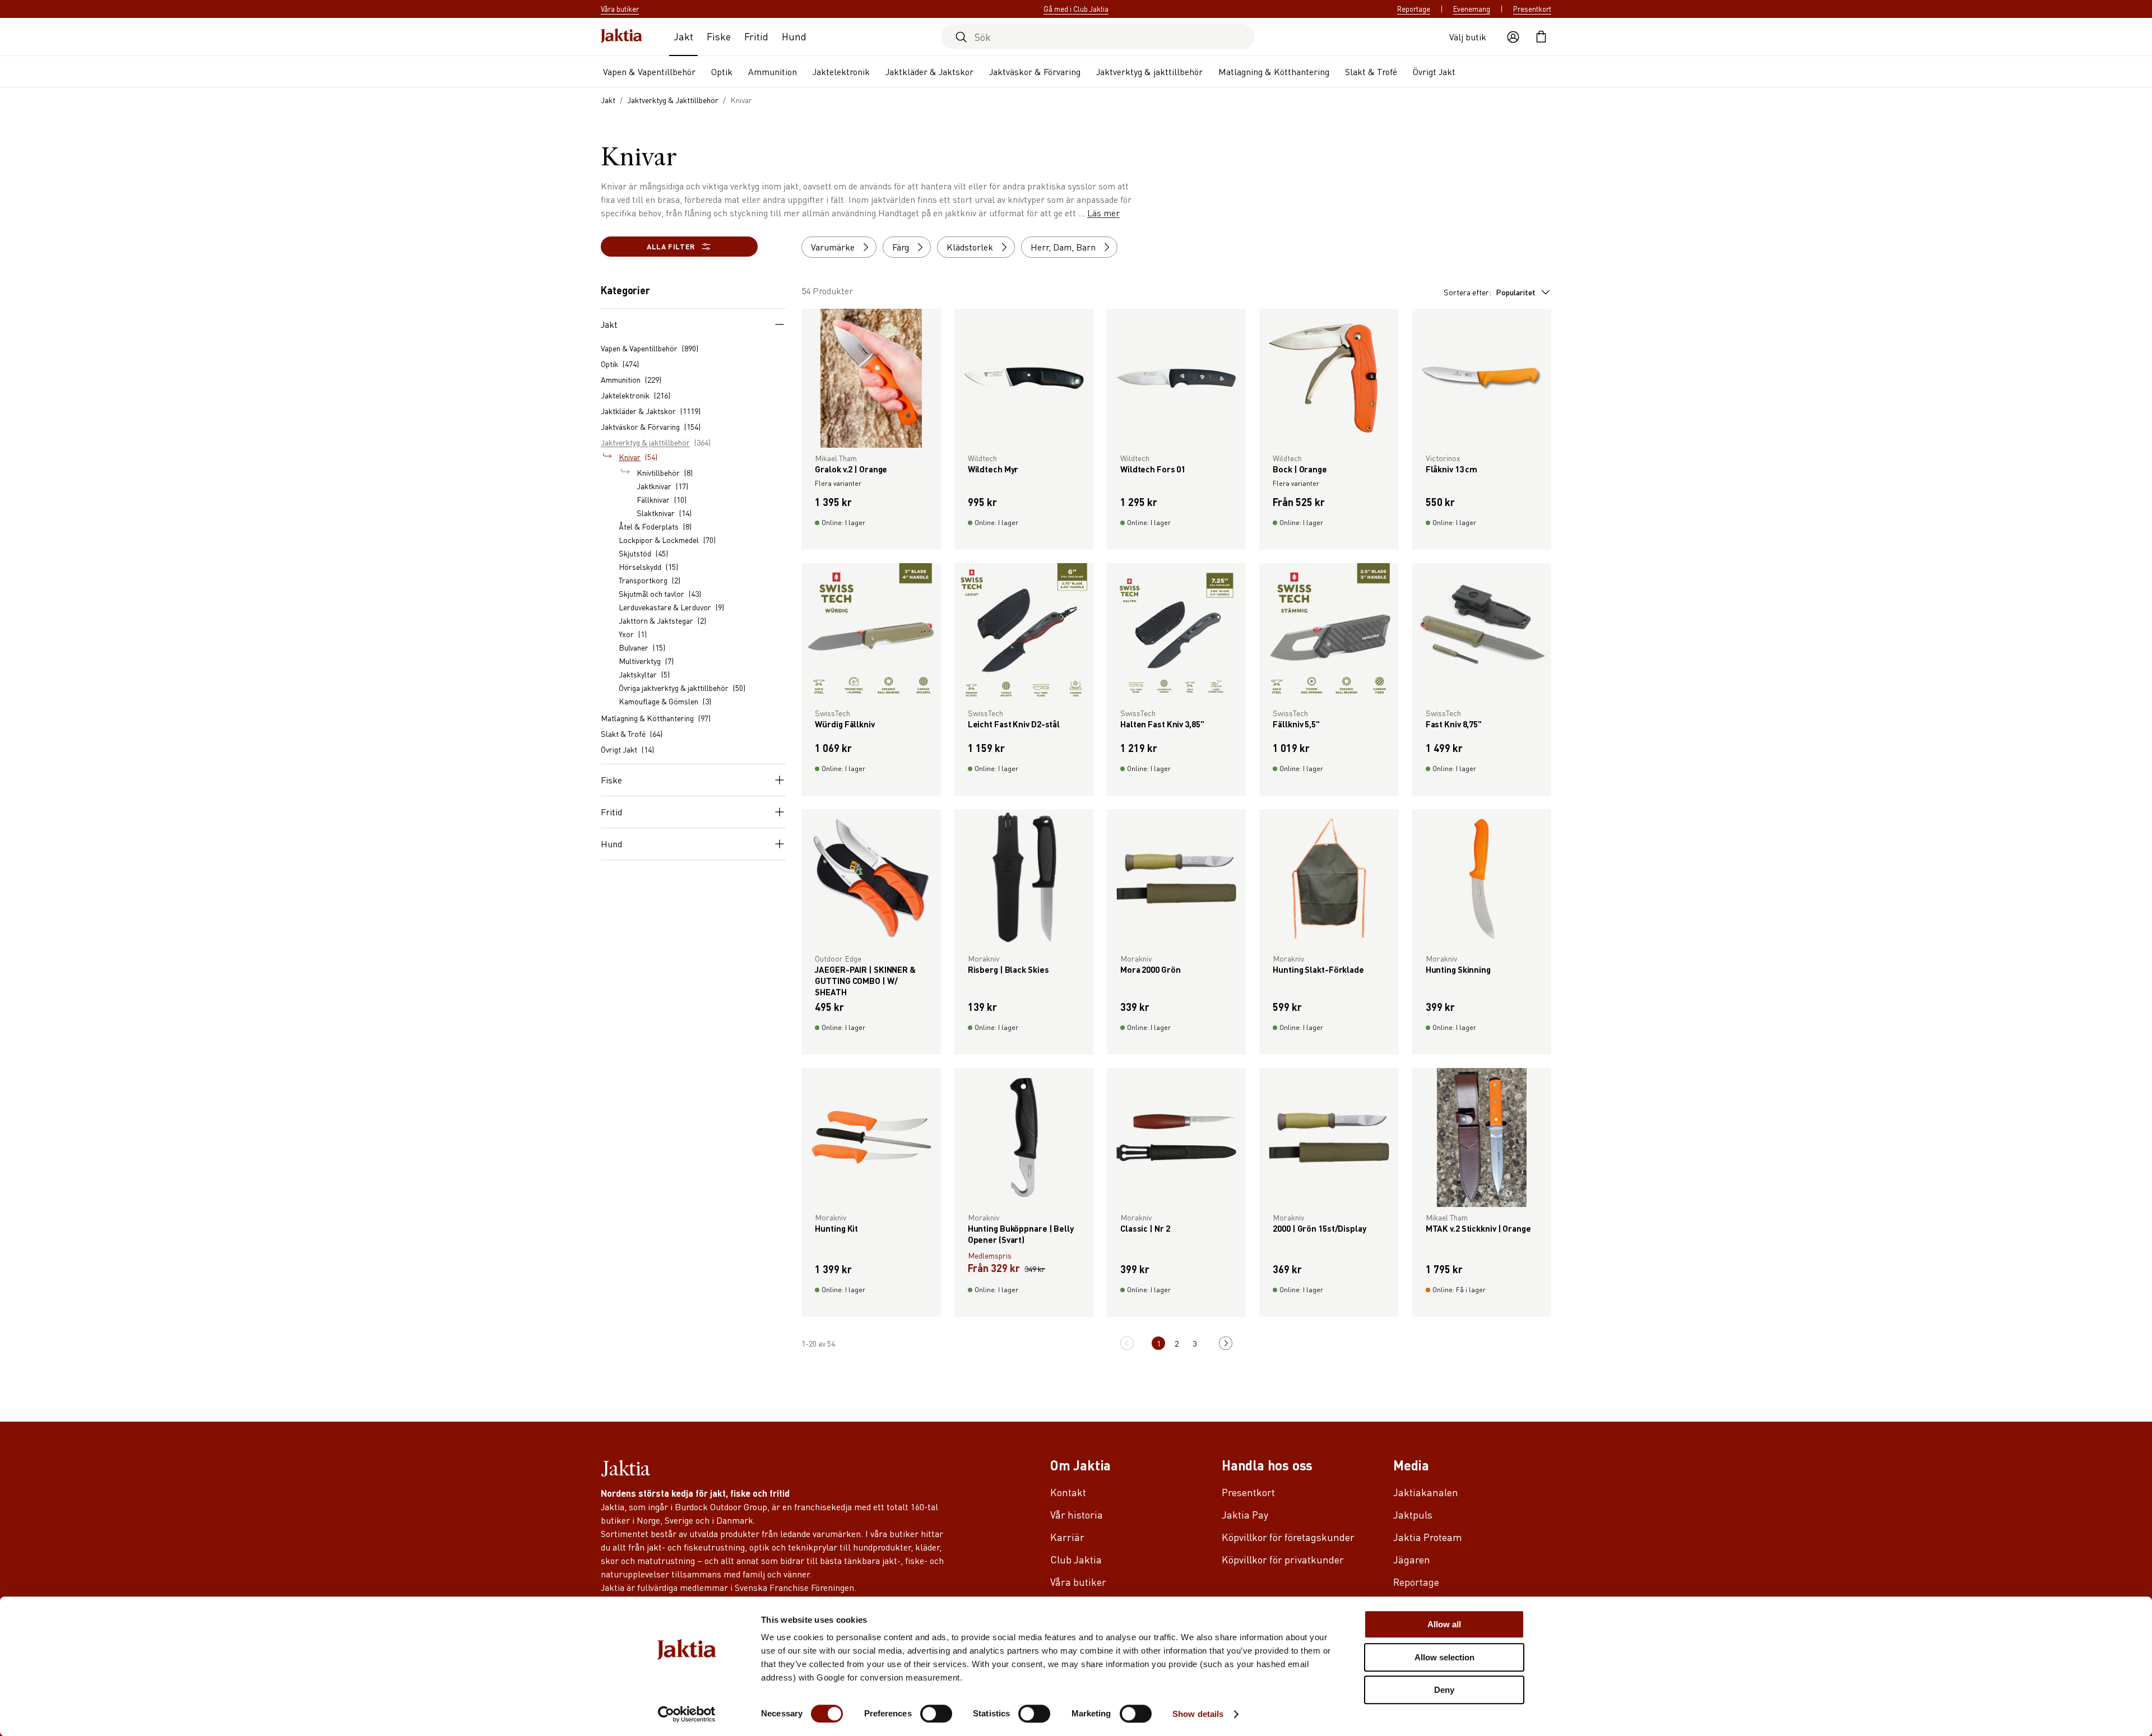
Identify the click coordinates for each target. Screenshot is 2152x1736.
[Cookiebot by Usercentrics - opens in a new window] (687, 1714)
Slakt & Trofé (1371, 71)
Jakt (683, 36)
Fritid (756, 36)
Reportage (1414, 9)
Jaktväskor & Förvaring (1035, 71)
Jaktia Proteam (1428, 1537)
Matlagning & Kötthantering (1274, 71)
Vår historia (1077, 1514)
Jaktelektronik (841, 71)
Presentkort (1532, 9)
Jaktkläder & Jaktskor (929, 71)
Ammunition (773, 71)
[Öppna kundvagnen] (1541, 37)
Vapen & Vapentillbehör (649, 71)
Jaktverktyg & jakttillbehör (1149, 71)
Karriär (1067, 1537)
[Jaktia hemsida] (622, 37)
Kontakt (1068, 1492)
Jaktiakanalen (1426, 1492)
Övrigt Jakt (1434, 71)
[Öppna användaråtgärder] (1513, 37)
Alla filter (671, 246)
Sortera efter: (1490, 292)
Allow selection (1444, 1657)
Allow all (1444, 1624)
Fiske (719, 36)
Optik (722, 71)
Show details (1198, 1714)
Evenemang (1472, 9)
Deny (1444, 1690)
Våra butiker (1078, 1582)
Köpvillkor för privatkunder (1283, 1559)
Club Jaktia (1076, 1559)
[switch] (936, 1714)
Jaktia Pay (1245, 1514)
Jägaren (1412, 1559)
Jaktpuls (1413, 1514)
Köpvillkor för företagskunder (1288, 1537)
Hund (794, 36)
